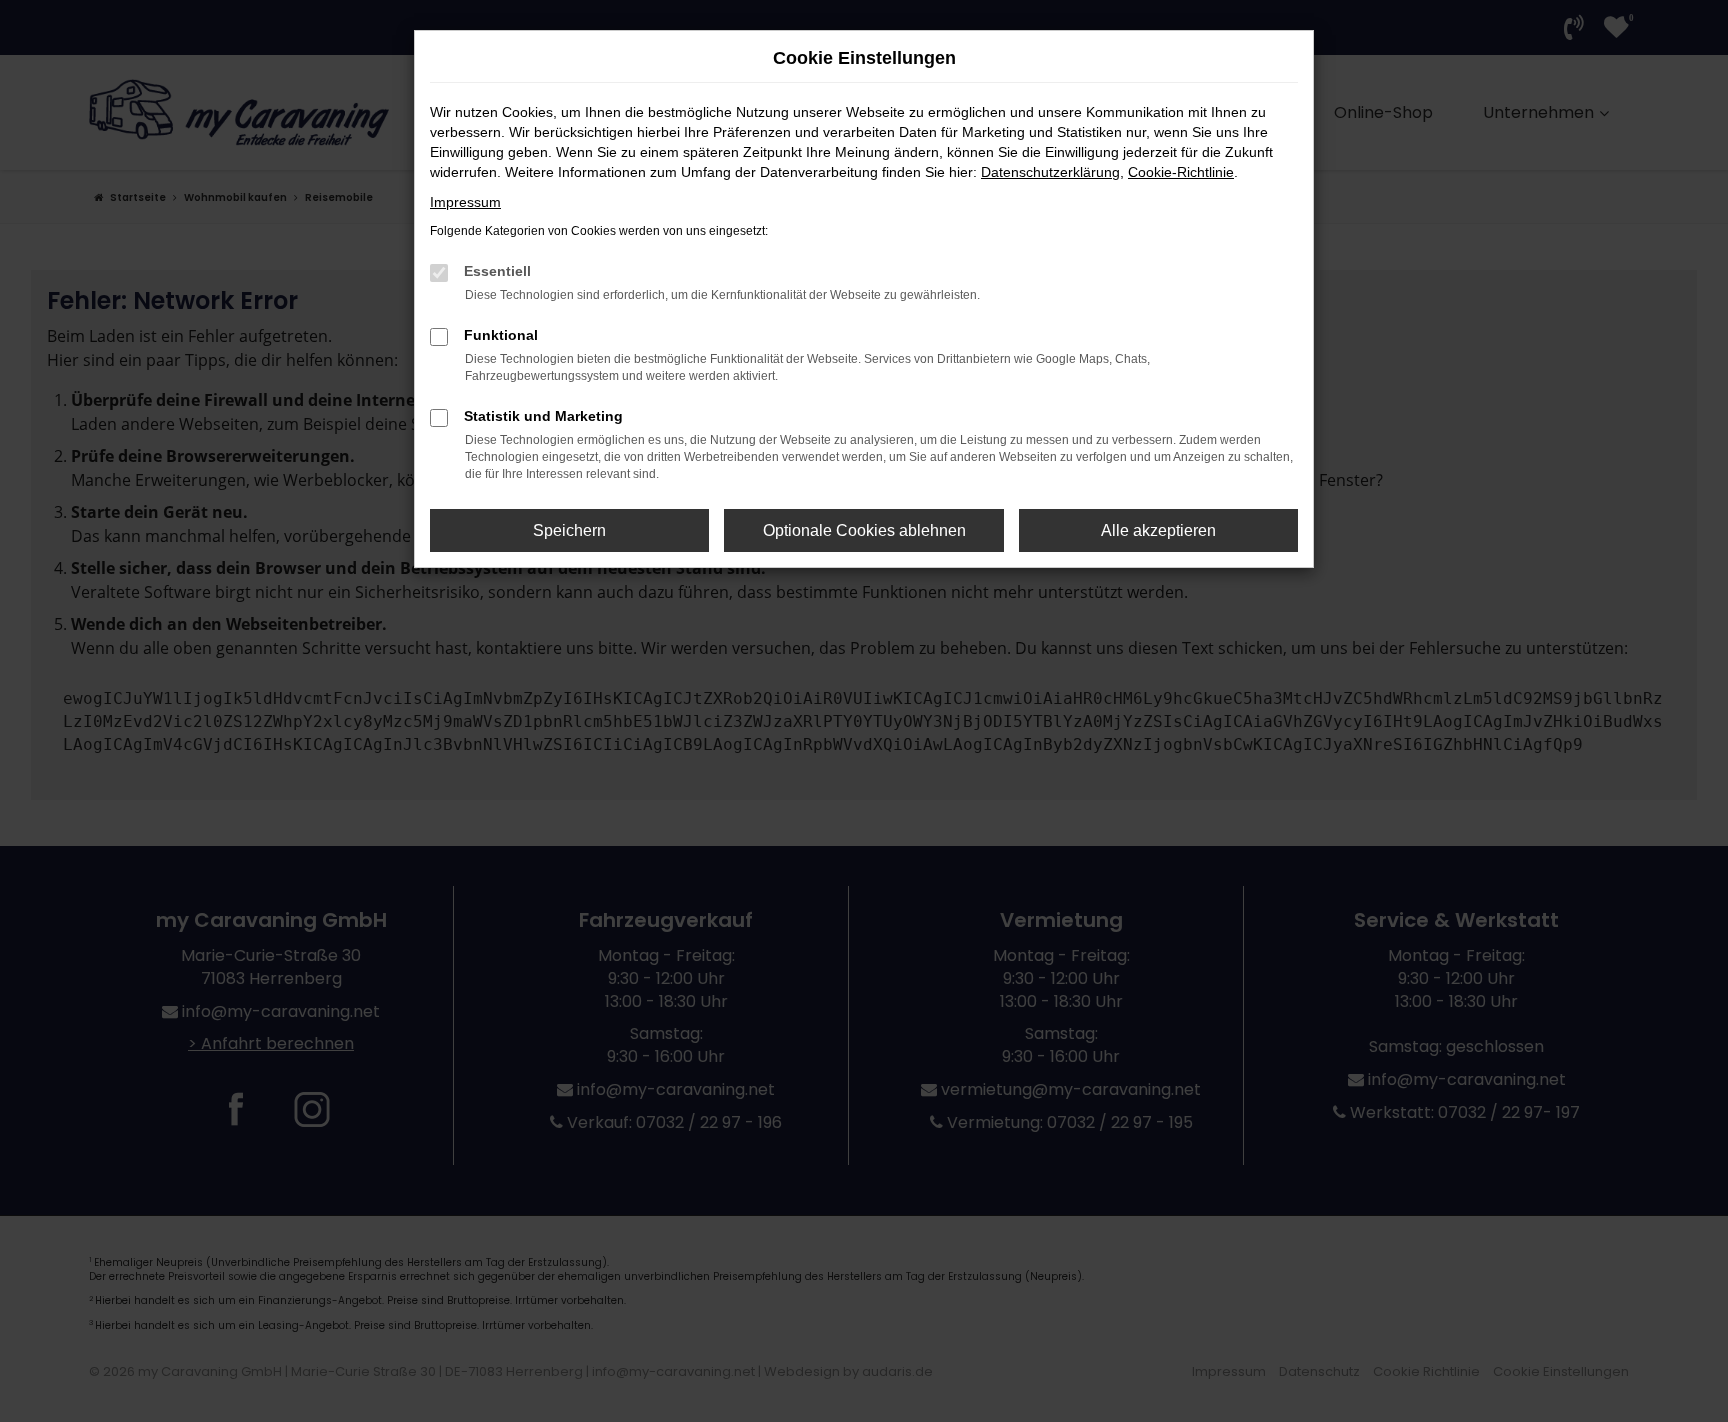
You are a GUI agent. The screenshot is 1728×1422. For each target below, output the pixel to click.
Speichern (569, 530)
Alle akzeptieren (1158, 530)
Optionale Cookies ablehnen (864, 530)
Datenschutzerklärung (1050, 172)
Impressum (465, 202)
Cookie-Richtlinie (1181, 172)
